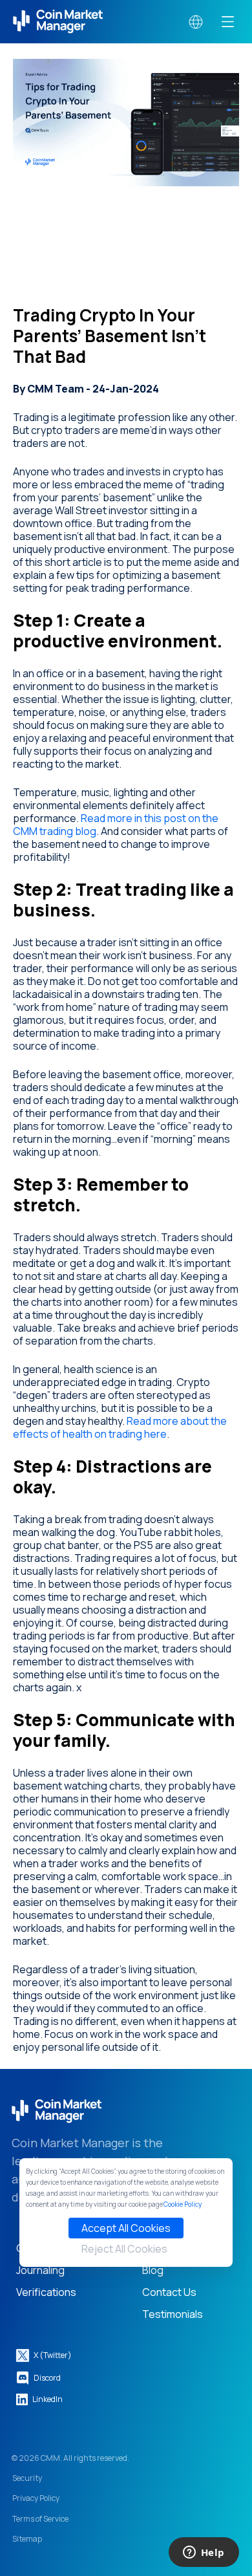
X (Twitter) (53, 2355)
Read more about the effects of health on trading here (120, 1427)
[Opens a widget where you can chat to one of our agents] (204, 2553)
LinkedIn (47, 2399)
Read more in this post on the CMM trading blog (116, 825)
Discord (47, 2378)
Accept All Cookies (126, 2228)
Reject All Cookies (124, 2249)
